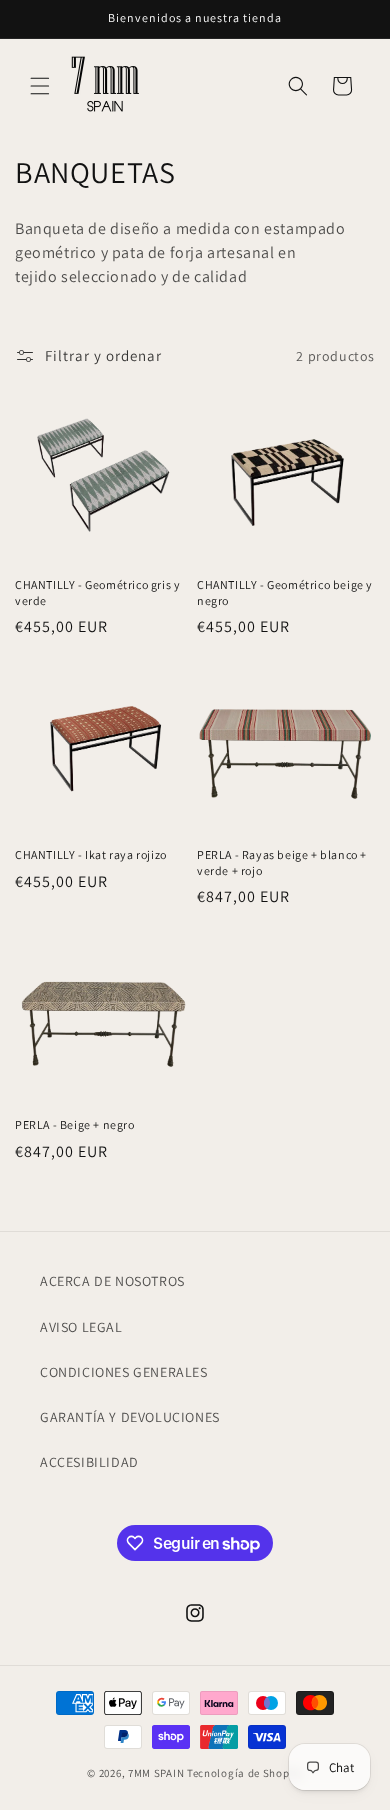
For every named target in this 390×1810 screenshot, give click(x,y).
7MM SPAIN (156, 1773)
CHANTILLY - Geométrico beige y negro (285, 592)
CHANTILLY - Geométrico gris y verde (97, 592)
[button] (40, 86)
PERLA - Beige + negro (75, 1124)
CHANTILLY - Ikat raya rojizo (91, 854)
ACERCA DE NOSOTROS (112, 1281)
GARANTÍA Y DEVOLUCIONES (130, 1417)
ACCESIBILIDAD (89, 1462)
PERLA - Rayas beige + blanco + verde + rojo (282, 862)
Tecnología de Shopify (245, 1773)
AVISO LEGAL (81, 1327)
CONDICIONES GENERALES (124, 1372)
